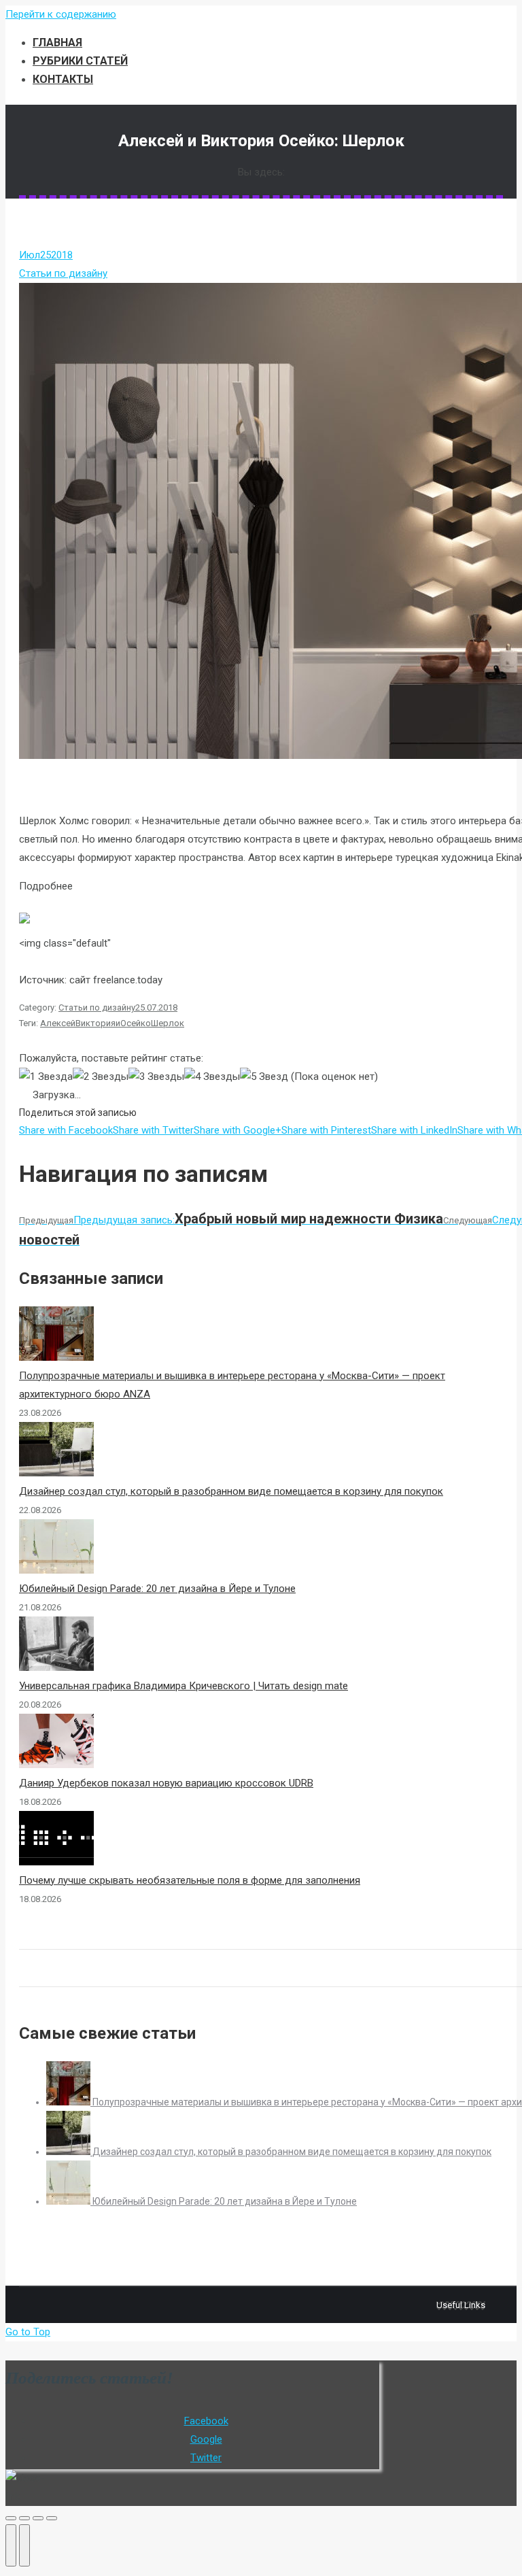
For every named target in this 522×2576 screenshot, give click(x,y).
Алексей (58, 1023)
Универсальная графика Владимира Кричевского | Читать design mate (184, 1686)
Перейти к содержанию (61, 14)
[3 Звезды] (156, 1077)
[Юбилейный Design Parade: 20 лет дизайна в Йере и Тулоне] (69, 2201)
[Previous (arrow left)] (11, 2545)
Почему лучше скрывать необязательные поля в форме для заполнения (190, 1880)
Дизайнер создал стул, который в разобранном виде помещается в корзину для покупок (231, 1491)
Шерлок (168, 1023)
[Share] (24, 2518)
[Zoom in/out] (52, 2518)
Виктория (95, 1023)
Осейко (136, 1023)
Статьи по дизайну (63, 273)
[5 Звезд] (264, 1077)
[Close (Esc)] (11, 2518)
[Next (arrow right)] (24, 2545)
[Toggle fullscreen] (38, 2518)
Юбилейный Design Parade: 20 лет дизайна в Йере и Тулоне (157, 1589)
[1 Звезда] (46, 1077)
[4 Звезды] (212, 1077)
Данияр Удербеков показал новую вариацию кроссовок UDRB (166, 1783)
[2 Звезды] (101, 1077)
